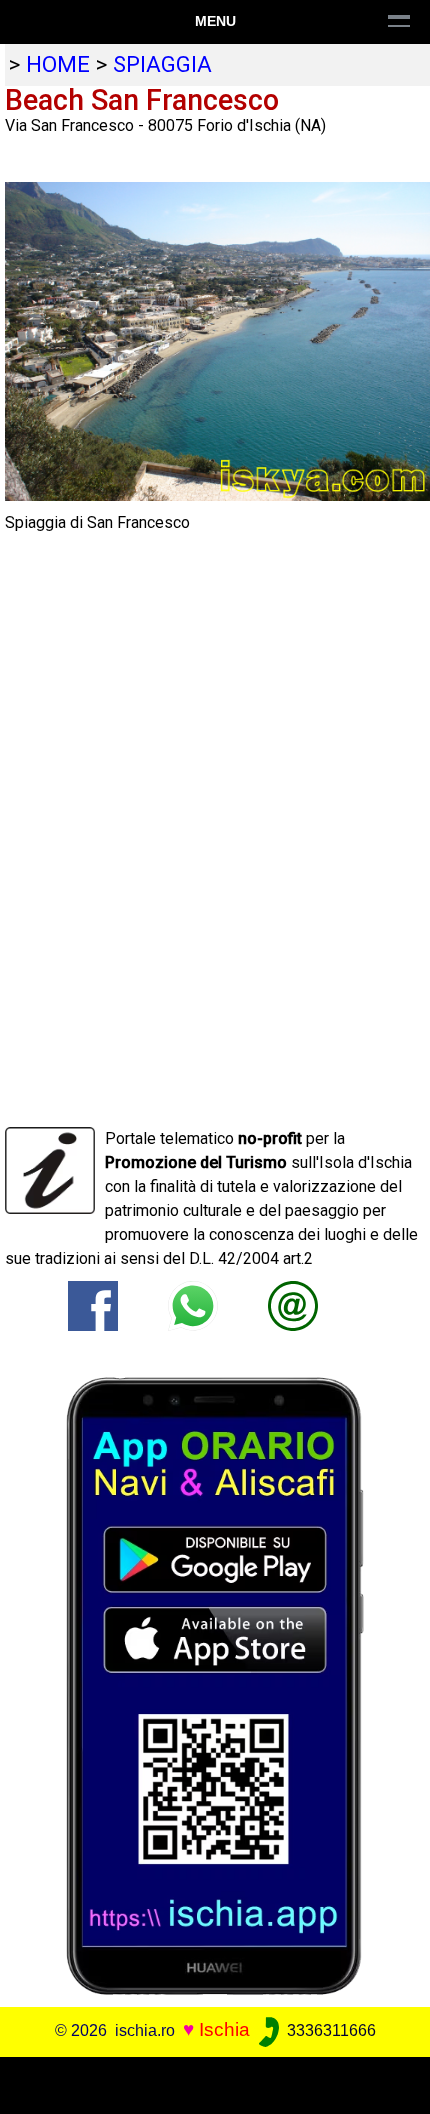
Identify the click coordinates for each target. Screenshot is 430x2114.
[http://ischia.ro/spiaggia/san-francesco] (293, 1304)
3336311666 (329, 2030)
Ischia (224, 2029)
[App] (215, 1684)
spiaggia (162, 64)
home (58, 64)
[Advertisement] (215, 2082)
